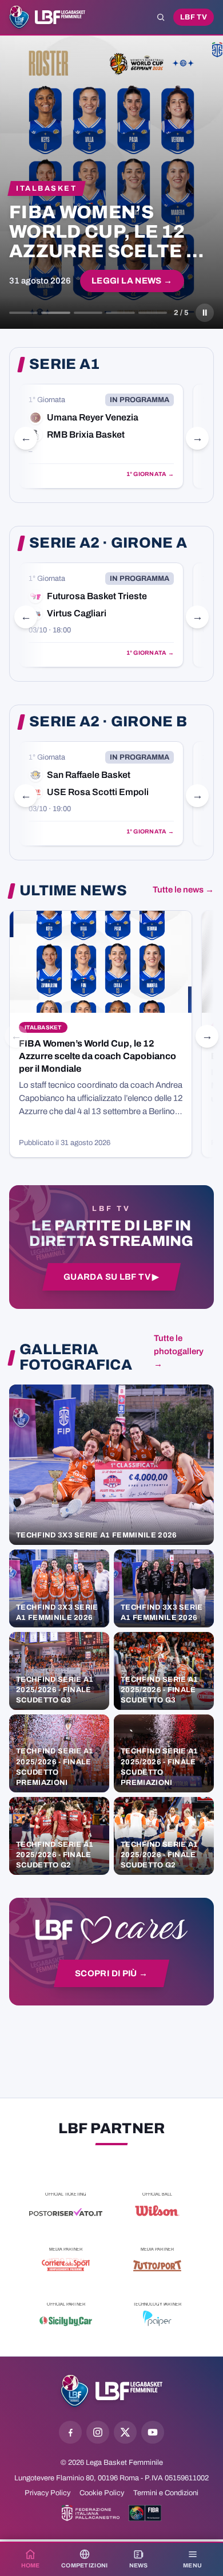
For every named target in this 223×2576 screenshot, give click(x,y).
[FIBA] (145, 2513)
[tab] (23, 313)
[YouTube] (153, 2432)
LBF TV (194, 17)
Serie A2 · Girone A (108, 543)
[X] (125, 2432)
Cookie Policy (102, 2493)
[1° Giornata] (101, 436)
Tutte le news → (183, 890)
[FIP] (91, 2513)
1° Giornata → (150, 474)
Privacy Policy (47, 2493)
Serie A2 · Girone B (108, 722)
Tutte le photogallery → (179, 1351)
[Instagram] (98, 2432)
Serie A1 (64, 364)
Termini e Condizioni (166, 2493)
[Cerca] (161, 17)
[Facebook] (70, 2432)
